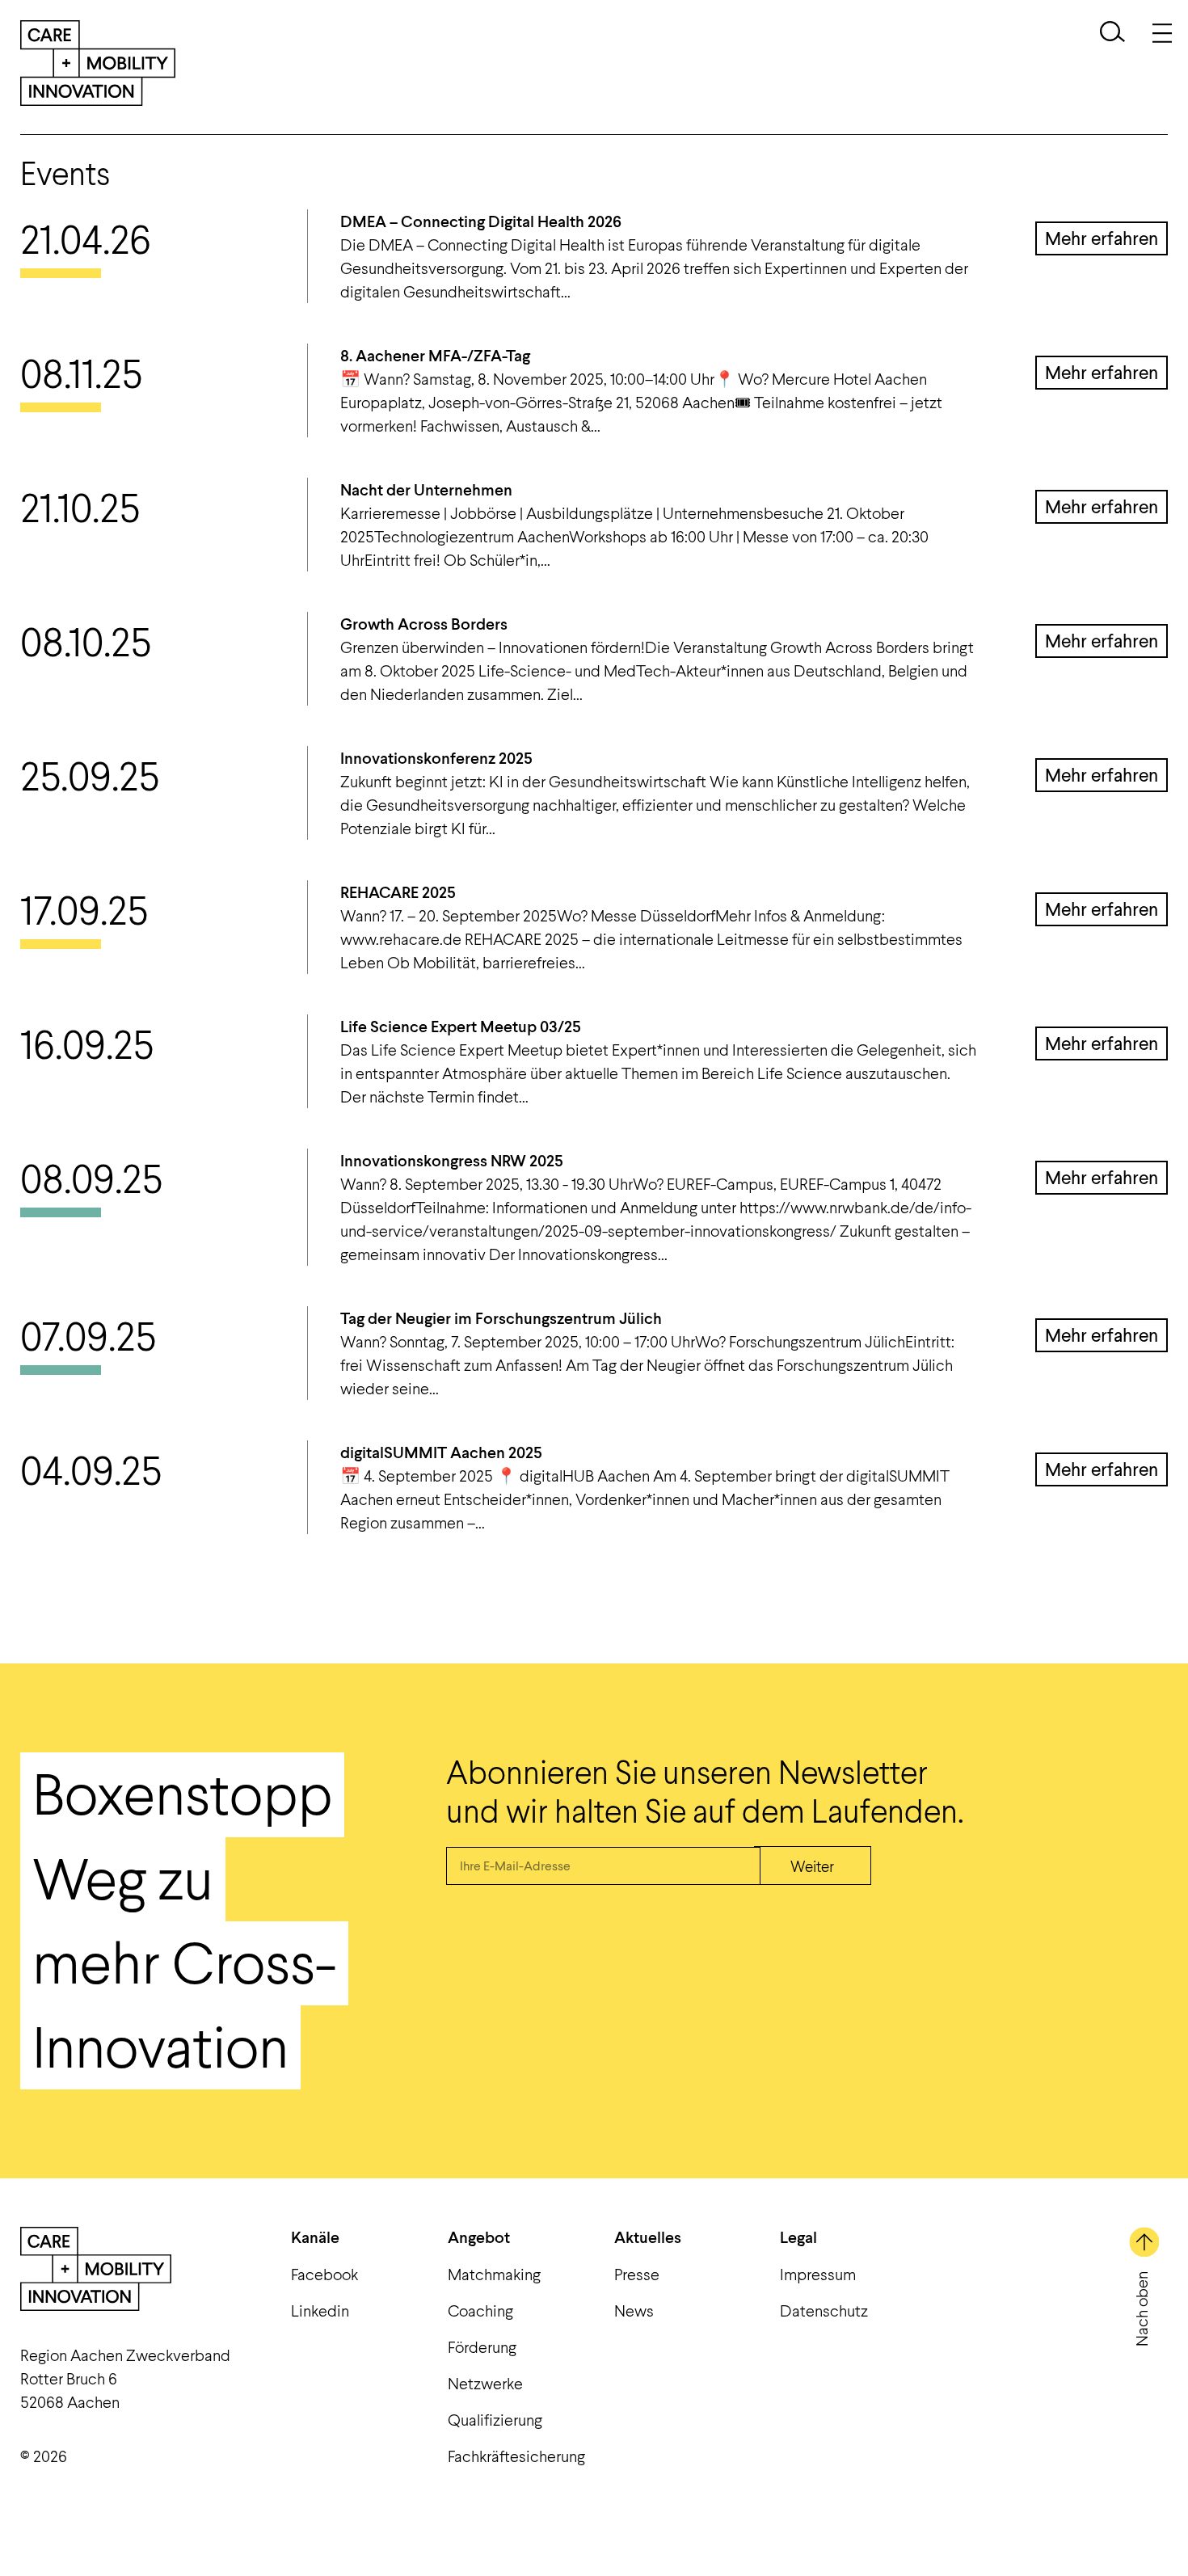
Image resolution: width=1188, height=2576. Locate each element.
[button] (1112, 34)
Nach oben (1141, 2309)
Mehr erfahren (1102, 238)
